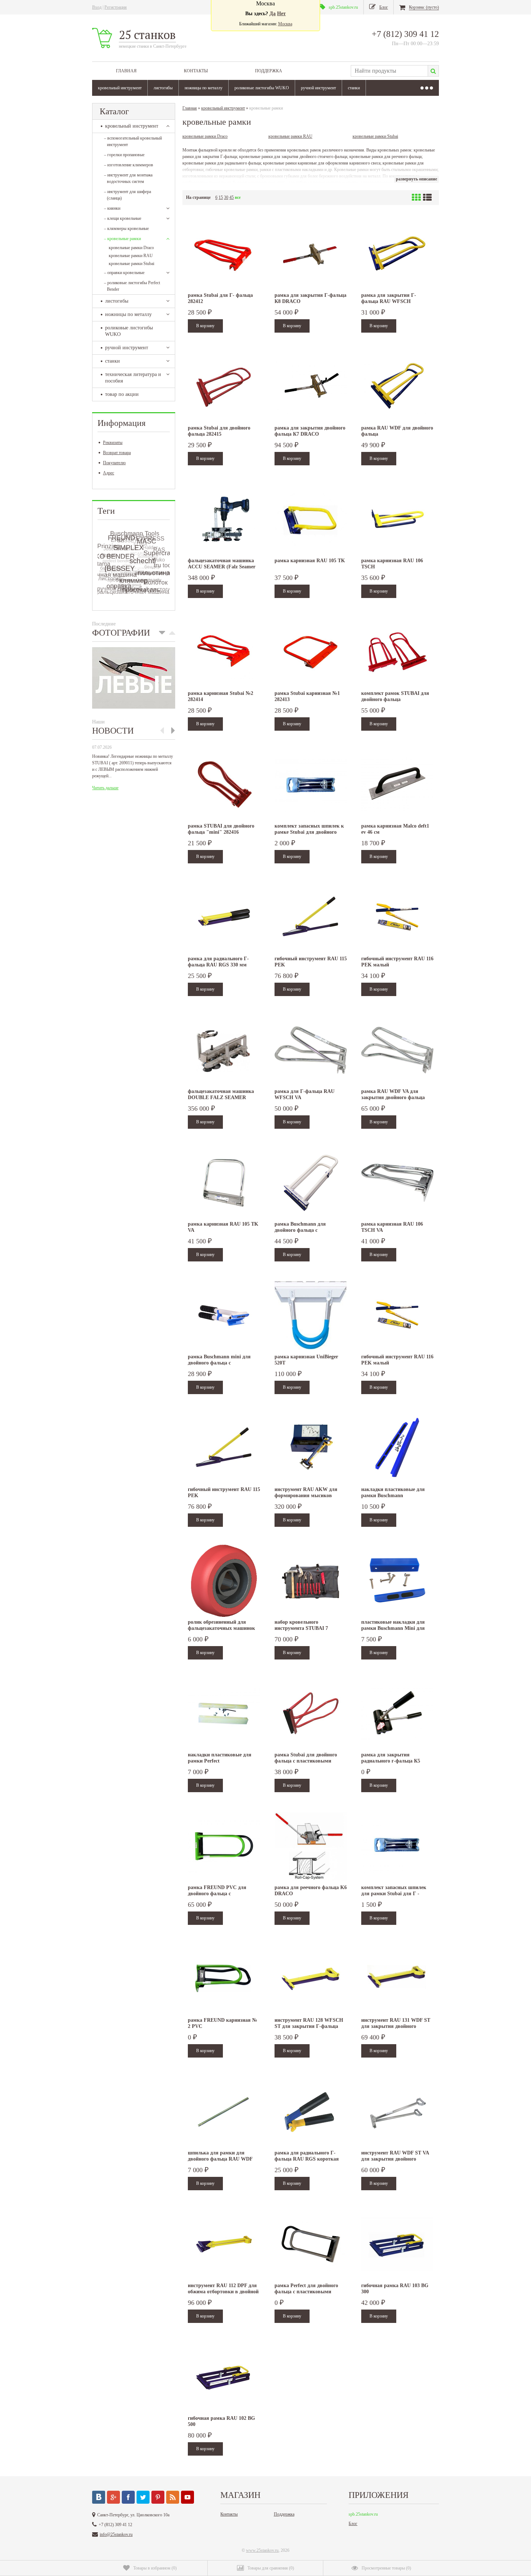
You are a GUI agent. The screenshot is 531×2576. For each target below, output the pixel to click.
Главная (126, 71)
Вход (97, 7)
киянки (112, 208)
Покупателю (114, 463)
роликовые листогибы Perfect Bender (132, 286)
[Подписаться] (173, 2497)
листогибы (163, 88)
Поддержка (269, 71)
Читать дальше (105, 788)
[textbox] (389, 71)
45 (232, 197)
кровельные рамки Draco (131, 248)
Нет (281, 14)
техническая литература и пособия (133, 378)
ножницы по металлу (204, 88)
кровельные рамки (122, 239)
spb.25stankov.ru (363, 2514)
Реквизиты (113, 443)
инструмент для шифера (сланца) (128, 195)
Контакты (196, 71)
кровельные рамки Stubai (131, 264)
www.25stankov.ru (262, 2550)
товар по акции (122, 394)
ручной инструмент (318, 88)
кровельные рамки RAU (131, 256)
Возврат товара (117, 453)
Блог (353, 2524)
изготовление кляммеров (129, 165)
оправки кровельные (124, 273)
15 (221, 197)
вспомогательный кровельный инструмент (133, 141)
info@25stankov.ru (116, 2534)
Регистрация (116, 7)
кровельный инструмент (120, 88)
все (238, 197)
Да (273, 14)
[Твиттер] (143, 2497)
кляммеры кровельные (126, 228)
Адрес (109, 473)
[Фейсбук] (128, 2497)
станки (354, 88)
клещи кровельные (123, 218)
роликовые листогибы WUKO (262, 88)
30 (226, 197)
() (155, 2568)
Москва (285, 24)
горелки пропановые (124, 155)
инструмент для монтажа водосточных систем (128, 178)
